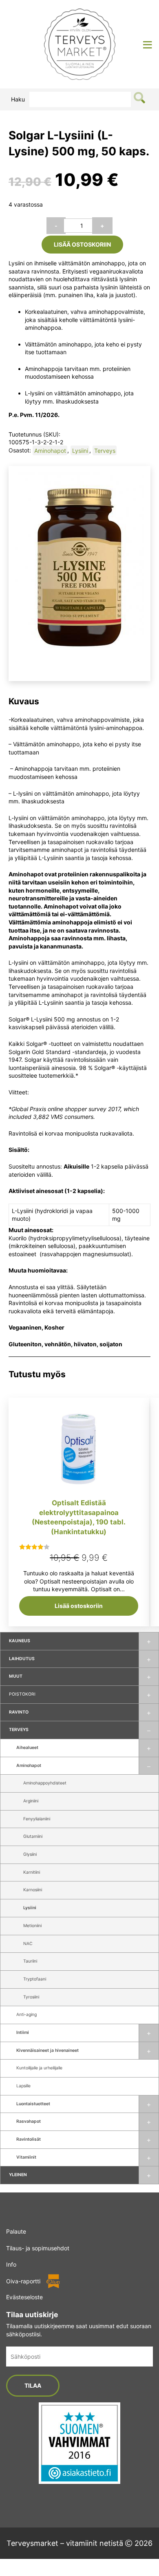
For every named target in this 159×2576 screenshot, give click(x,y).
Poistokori (22, 1694)
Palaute (16, 2231)
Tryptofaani (35, 1979)
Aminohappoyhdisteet (45, 1783)
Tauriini (30, 1961)
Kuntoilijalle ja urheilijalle (39, 2068)
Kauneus (20, 1641)
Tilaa (33, 2385)
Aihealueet (27, 1748)
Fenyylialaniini (37, 1819)
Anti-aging (26, 2015)
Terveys (19, 1730)
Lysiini (30, 1908)
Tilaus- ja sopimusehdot (38, 2248)
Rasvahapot (29, 2121)
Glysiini (30, 1854)
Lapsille (23, 2086)
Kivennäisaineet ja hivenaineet (47, 2050)
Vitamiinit (26, 2157)
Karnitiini (32, 1872)
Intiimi (23, 2032)
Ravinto (19, 1712)
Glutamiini (33, 1836)
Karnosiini (33, 1890)
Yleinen (18, 2175)
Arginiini (31, 1801)
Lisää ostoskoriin (82, 244)
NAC (28, 1944)
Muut (16, 1676)
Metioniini (32, 1926)
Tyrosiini (31, 1997)
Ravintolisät (29, 2139)
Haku (18, 99)
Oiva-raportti (23, 2281)
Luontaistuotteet (33, 2104)
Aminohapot (29, 1765)
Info (11, 2264)
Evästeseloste (24, 2297)
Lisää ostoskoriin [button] (79, 1606)
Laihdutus (22, 1659)
